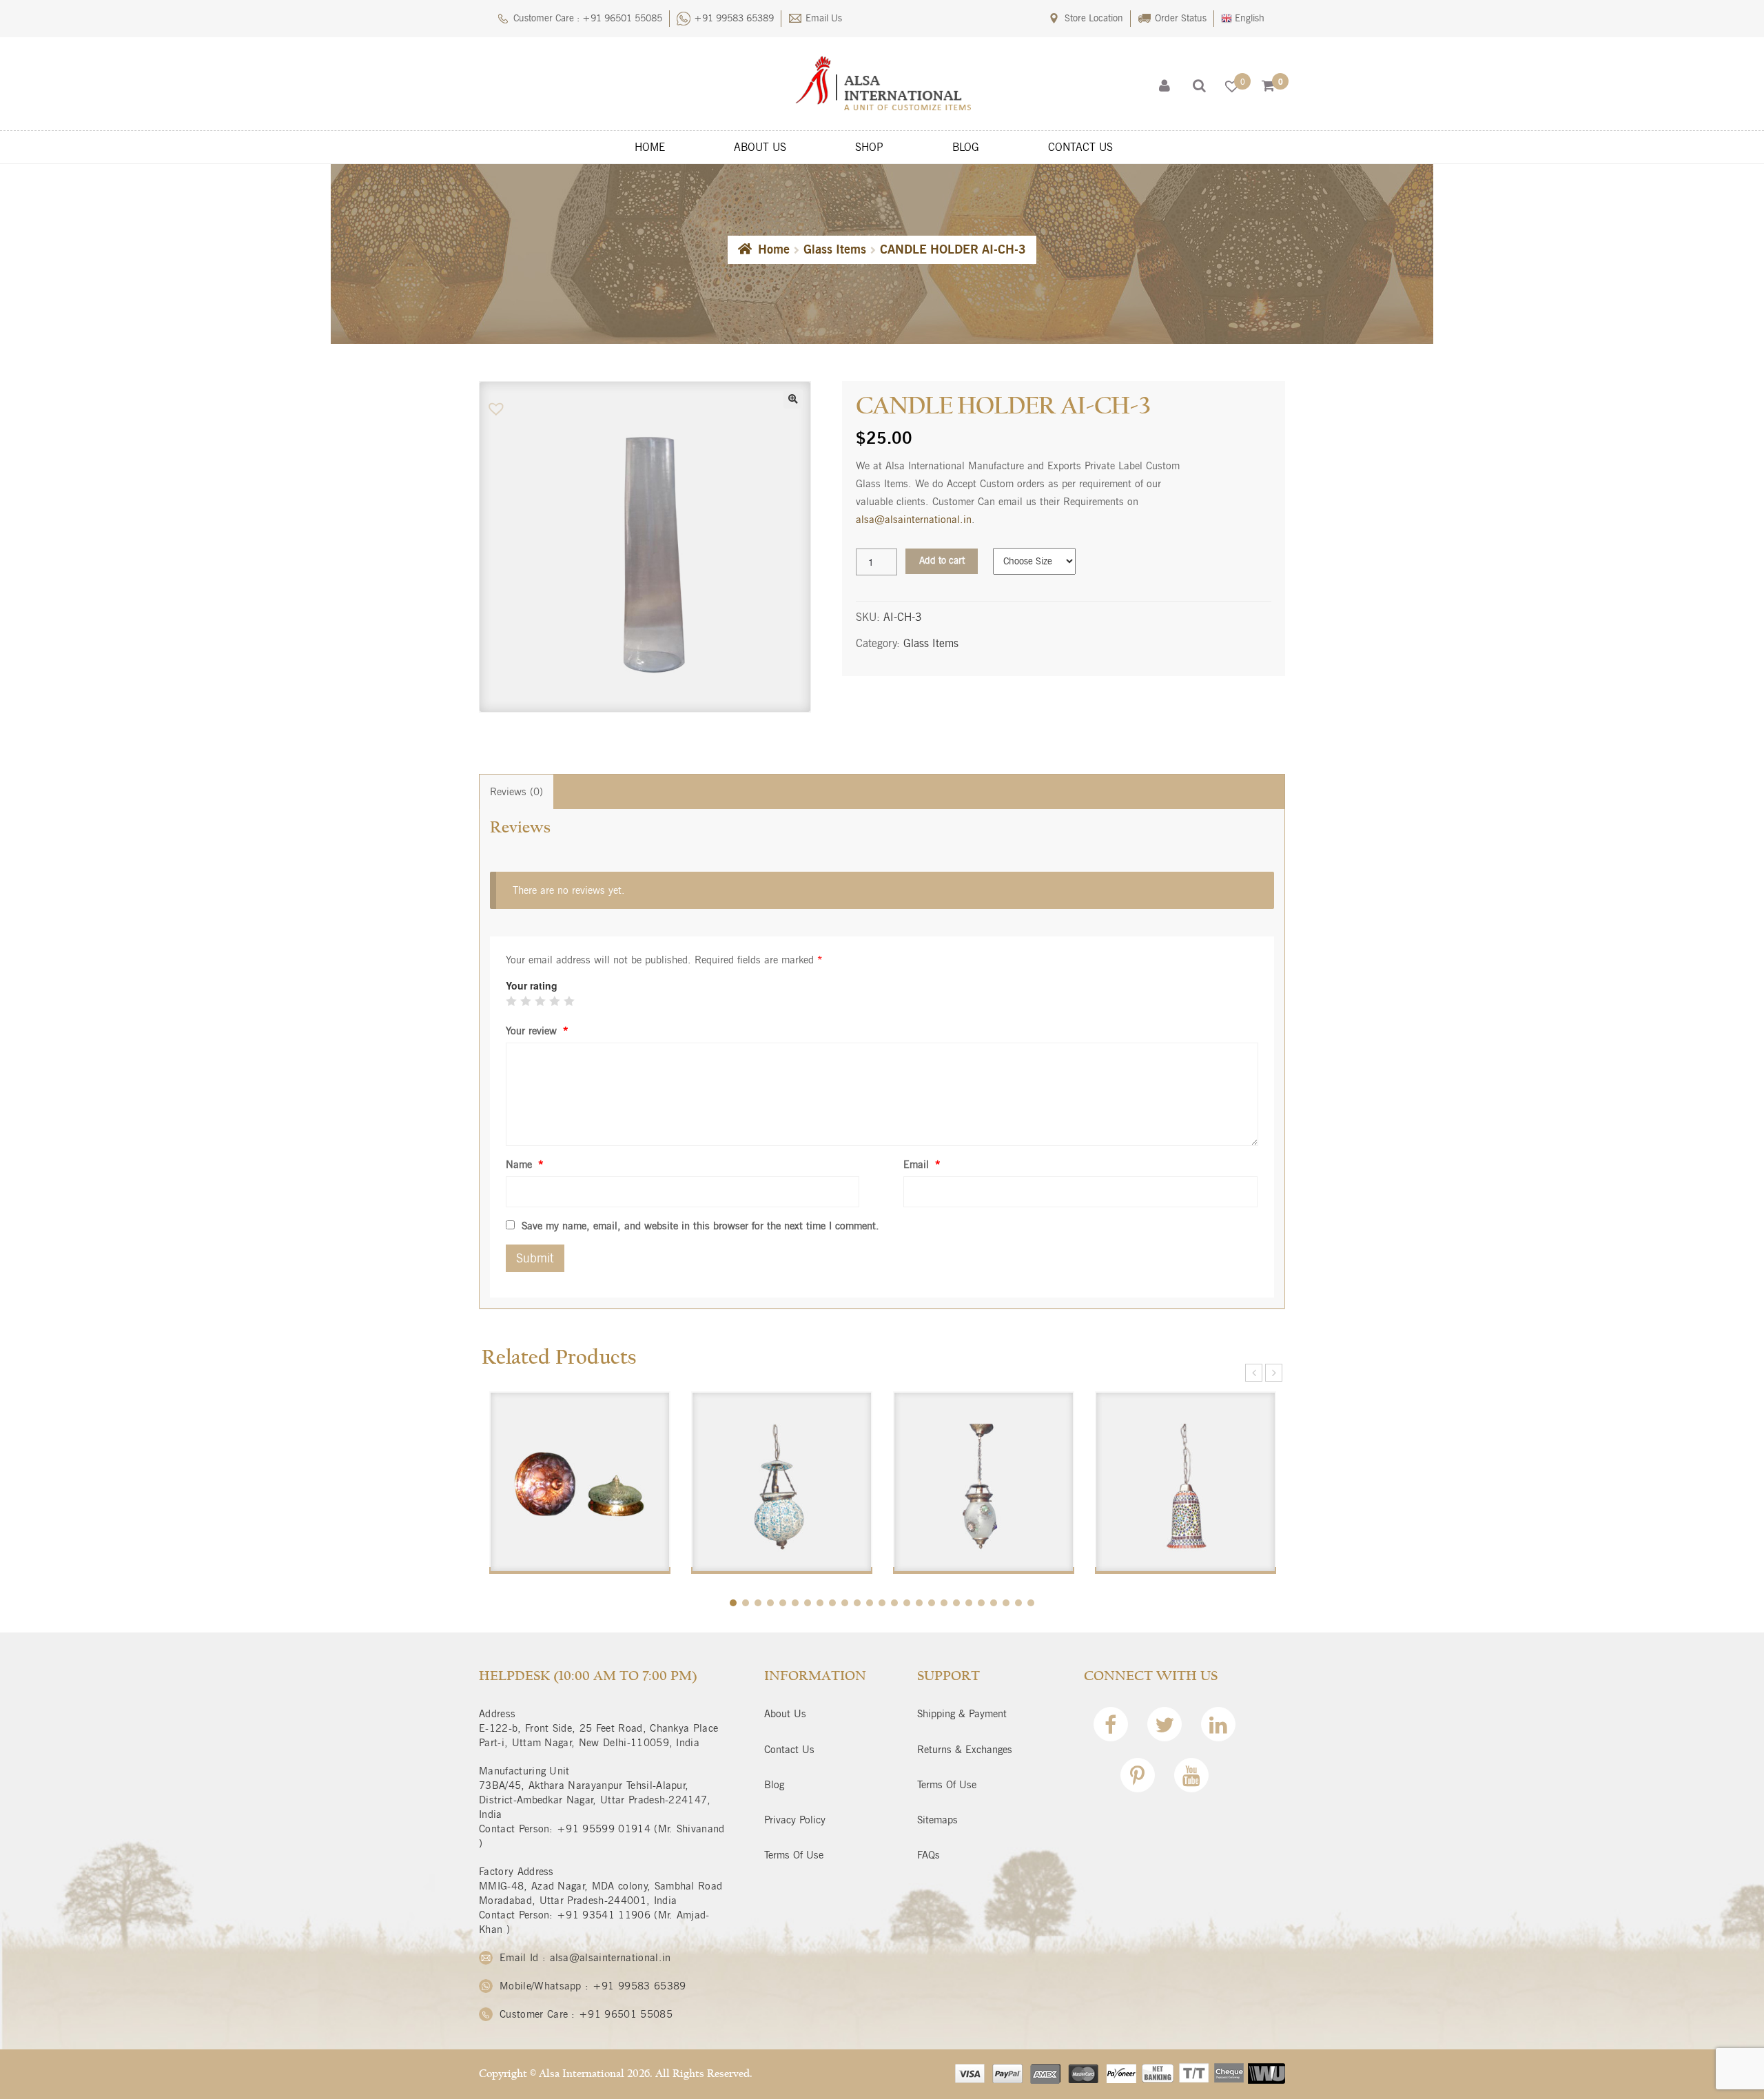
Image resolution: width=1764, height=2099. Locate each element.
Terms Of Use (794, 1855)
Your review (537, 1031)
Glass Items (835, 249)
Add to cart (942, 561)
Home (774, 249)
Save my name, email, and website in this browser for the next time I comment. (700, 1226)
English (1248, 18)
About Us (785, 1714)
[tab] (516, 792)
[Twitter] (1165, 1728)
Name (525, 1165)
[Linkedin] (1218, 1728)
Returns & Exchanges (965, 1750)
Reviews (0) (516, 792)
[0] (1268, 86)
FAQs (929, 1855)
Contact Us (789, 1750)
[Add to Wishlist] (498, 409)
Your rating (532, 985)
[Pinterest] (1138, 1779)
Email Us (824, 18)
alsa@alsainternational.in (914, 520)
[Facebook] (1111, 1728)
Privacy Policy (795, 1820)
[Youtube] (1191, 1779)
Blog (774, 1785)
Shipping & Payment (962, 1714)
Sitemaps (937, 1820)
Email (922, 1165)
